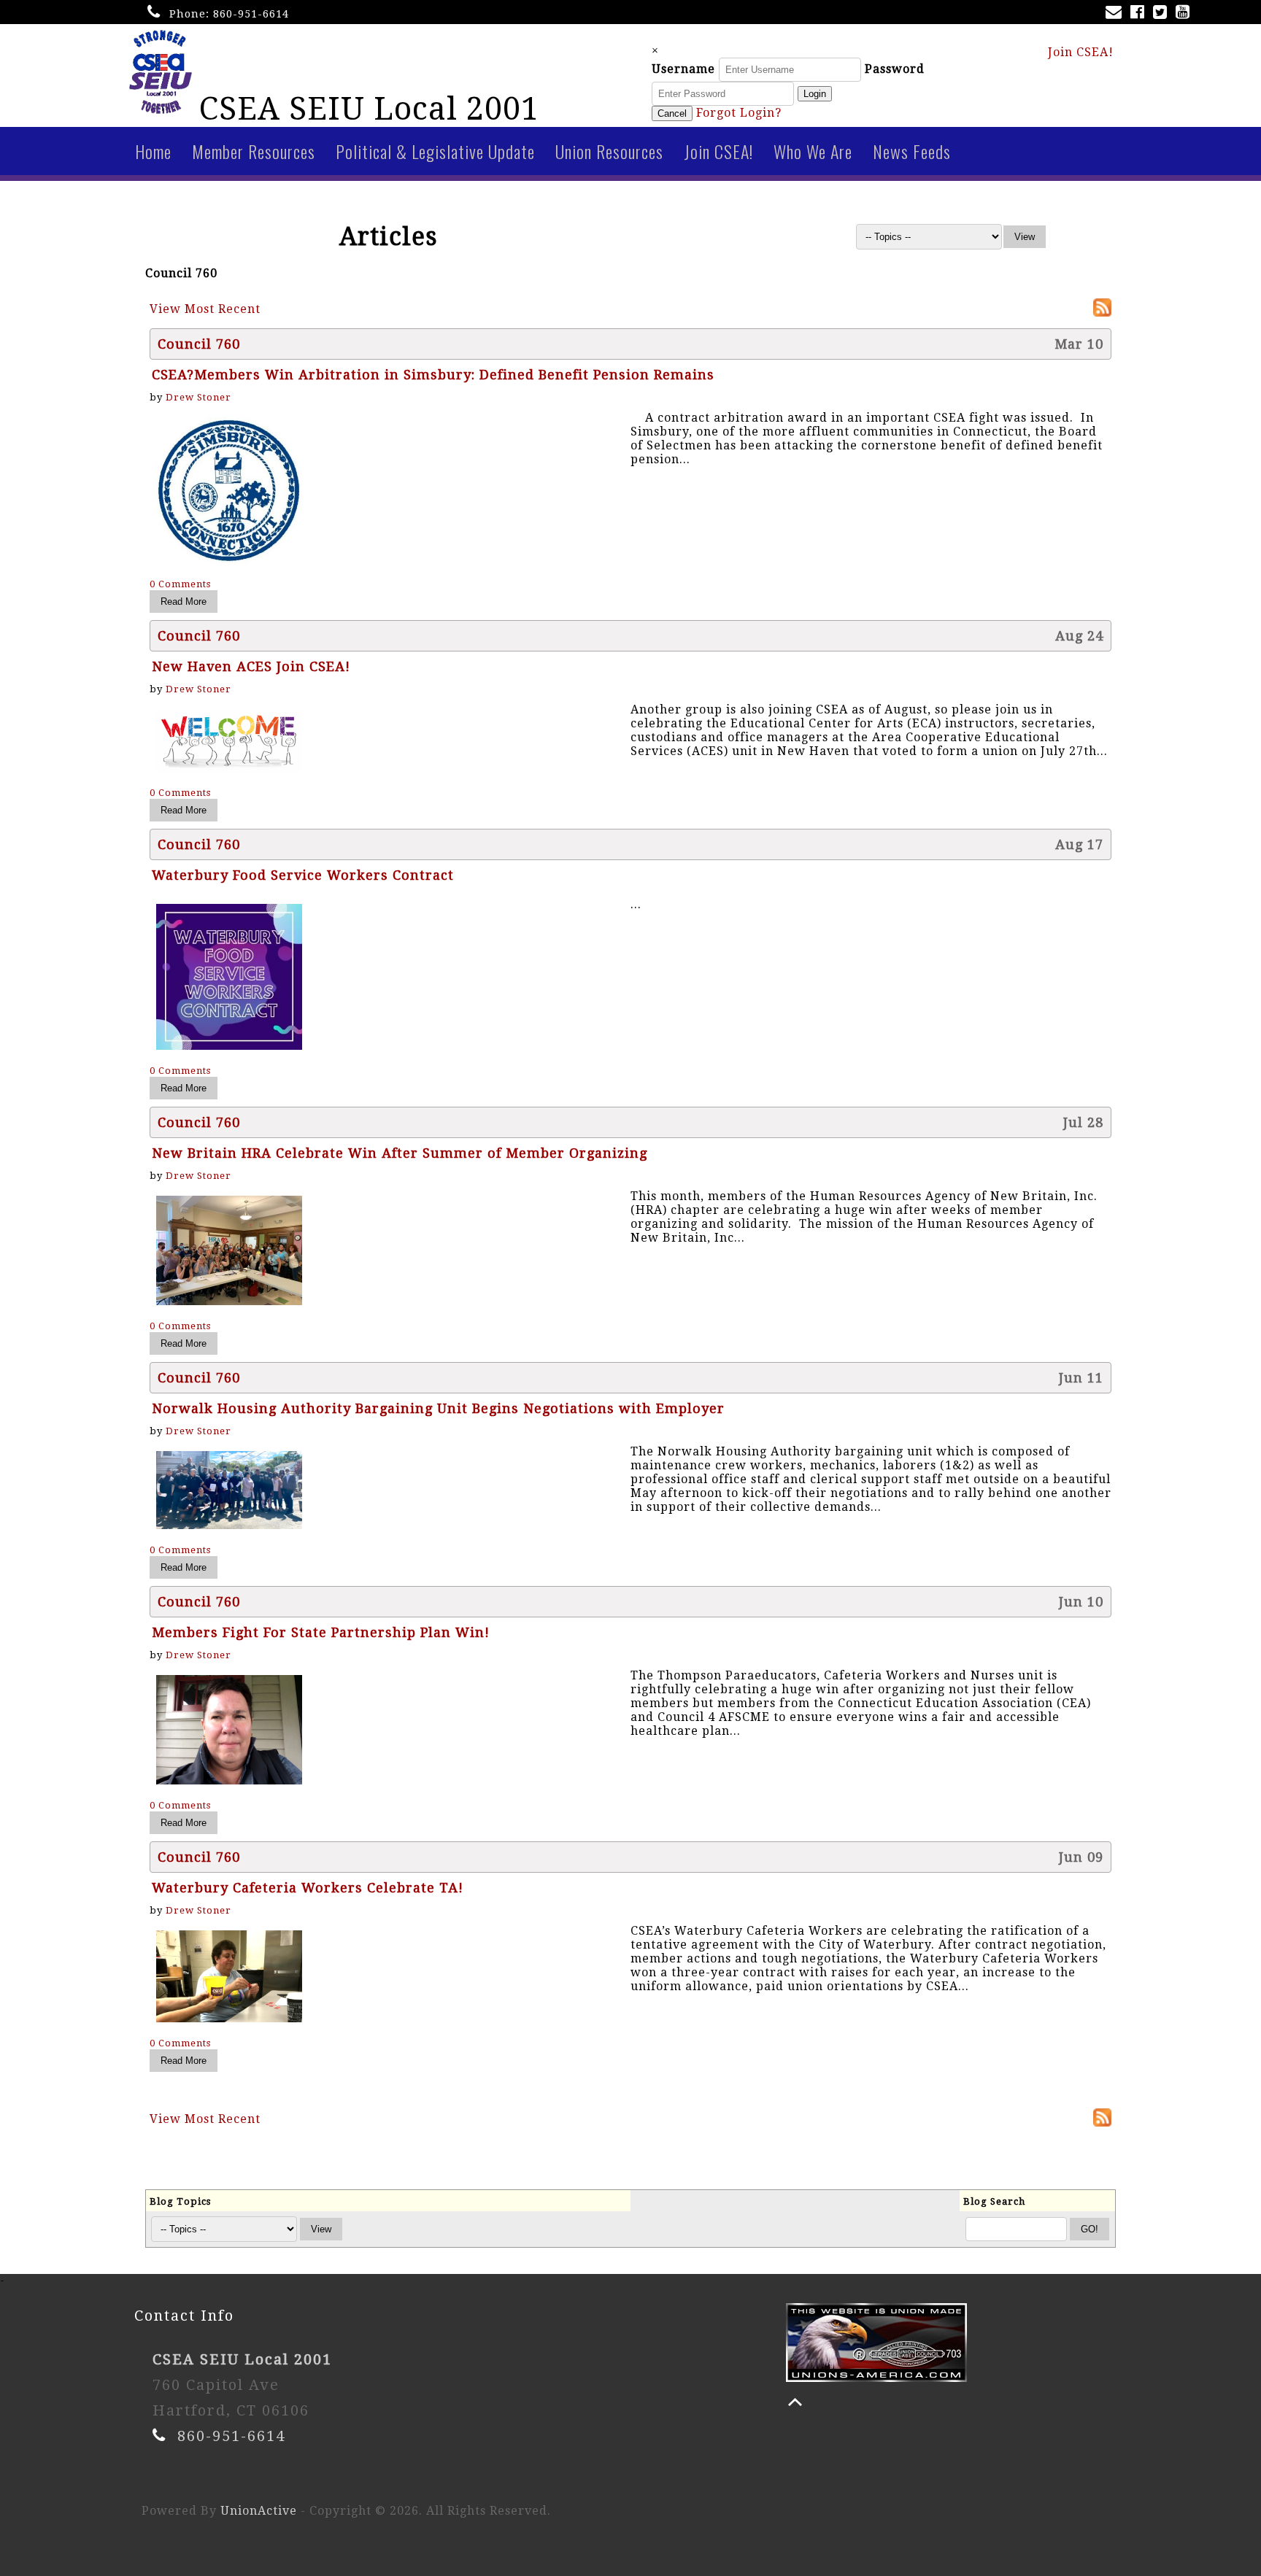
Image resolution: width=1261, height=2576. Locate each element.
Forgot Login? (739, 113)
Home (153, 151)
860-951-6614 (251, 14)
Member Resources (254, 151)
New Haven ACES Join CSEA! (251, 666)
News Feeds (912, 151)
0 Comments (180, 584)
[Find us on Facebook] (1140, 13)
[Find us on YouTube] (1185, 13)
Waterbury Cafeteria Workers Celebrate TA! (308, 1888)
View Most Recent (205, 309)
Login (815, 94)
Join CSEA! (1081, 52)
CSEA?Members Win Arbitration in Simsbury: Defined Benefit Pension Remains (433, 375)
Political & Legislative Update (435, 151)
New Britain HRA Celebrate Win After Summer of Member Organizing (400, 1153)
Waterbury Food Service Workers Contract (303, 875)
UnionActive (259, 2511)
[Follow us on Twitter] (1163, 13)
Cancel (672, 113)
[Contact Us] (1117, 13)
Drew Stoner (198, 397)
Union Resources (609, 151)
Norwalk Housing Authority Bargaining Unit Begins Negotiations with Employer (438, 1408)
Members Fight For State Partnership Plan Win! (321, 1632)
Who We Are (813, 151)
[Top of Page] (795, 2402)
